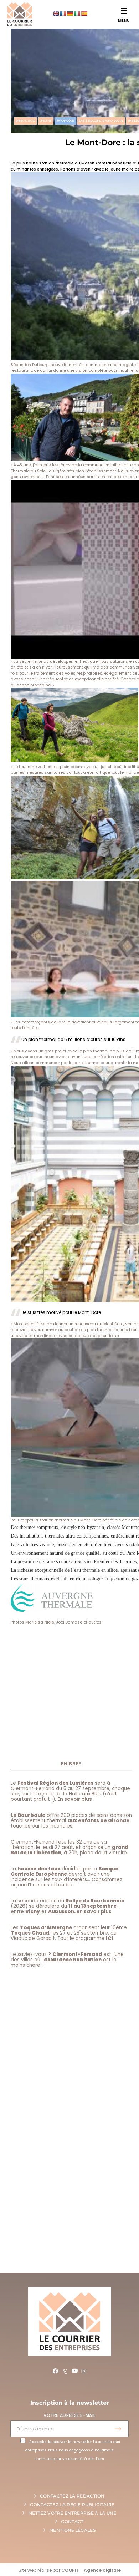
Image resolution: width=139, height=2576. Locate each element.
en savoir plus (94, 1912)
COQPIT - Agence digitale (91, 2570)
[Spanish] (84, 14)
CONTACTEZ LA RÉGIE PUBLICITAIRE (72, 2504)
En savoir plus (75, 1799)
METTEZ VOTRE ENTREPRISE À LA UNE (72, 2513)
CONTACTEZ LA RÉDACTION (72, 2496)
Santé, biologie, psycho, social (101, 121)
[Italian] (77, 14)
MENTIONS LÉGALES (72, 2530)
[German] (70, 14)
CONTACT (72, 2522)
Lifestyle (46, 121)
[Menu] (124, 11)
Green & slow (25, 121)
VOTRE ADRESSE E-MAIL (69, 2415)
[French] (63, 14)
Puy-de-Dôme (65, 121)
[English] (56, 14)
